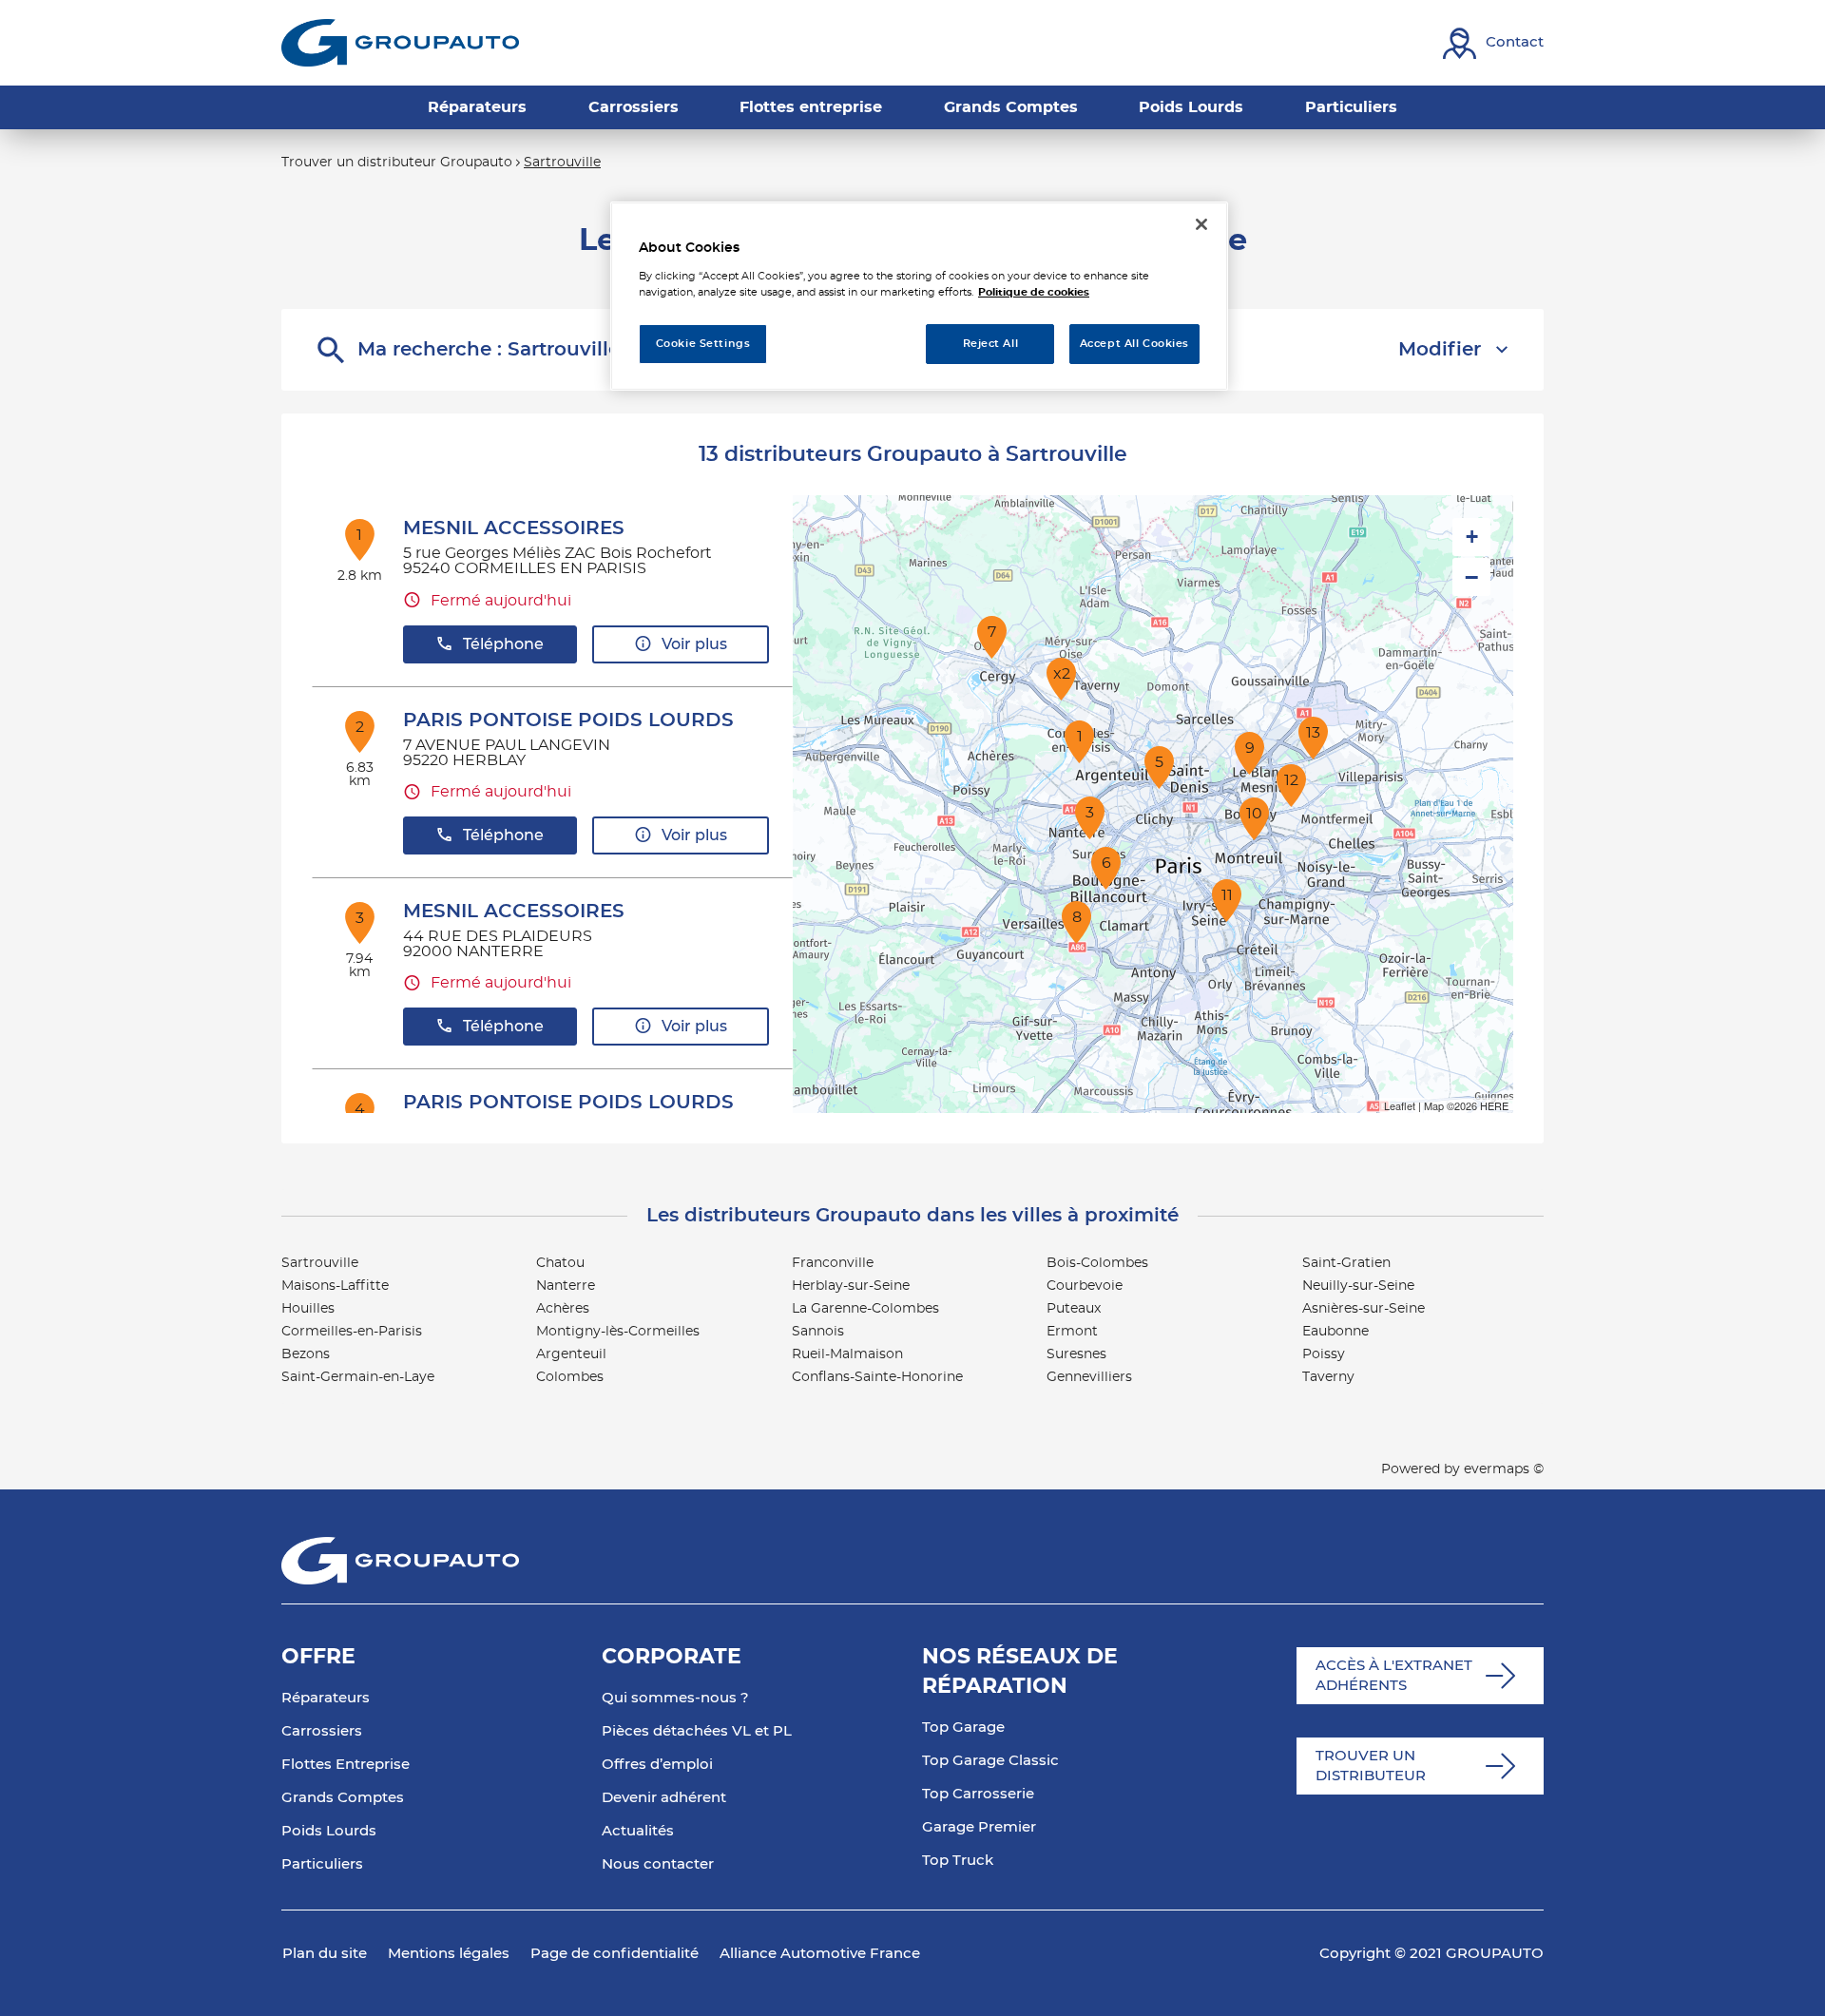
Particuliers (322, 1864)
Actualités (638, 1831)
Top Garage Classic (990, 1761)
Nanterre (566, 1286)
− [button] (1471, 577)
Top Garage (963, 1728)
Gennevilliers (1089, 1377)
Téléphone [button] (503, 644)
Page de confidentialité (615, 1954)
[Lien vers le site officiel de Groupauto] (400, 43)
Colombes (570, 1377)
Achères (563, 1309)
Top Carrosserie (978, 1794)
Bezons (306, 1354)
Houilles (308, 1309)
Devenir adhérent (664, 1798)
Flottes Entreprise (346, 1765)
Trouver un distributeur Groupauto (397, 163)
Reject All (991, 344)
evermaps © (1504, 1469)
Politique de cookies (1034, 292)
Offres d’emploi (657, 1765)
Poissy (1324, 1354)
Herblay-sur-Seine (851, 1286)
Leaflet (1400, 1105)
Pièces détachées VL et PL (697, 1731)
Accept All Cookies (1134, 344)
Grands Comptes (343, 1798)
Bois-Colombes (1097, 1263)
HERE (1494, 1105)
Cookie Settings (703, 344)
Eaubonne (1335, 1332)
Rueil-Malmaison (847, 1354)
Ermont (1072, 1332)
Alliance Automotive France (820, 1954)
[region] (919, 296)
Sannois (818, 1332)
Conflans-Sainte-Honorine (877, 1377)
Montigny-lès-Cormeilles (618, 1332)
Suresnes (1076, 1354)
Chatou (560, 1263)
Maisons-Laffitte (335, 1286)
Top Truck (958, 1861)
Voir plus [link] (694, 644)
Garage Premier (979, 1827)
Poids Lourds (329, 1831)
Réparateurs (326, 1698)
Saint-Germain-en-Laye (358, 1377)
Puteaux (1074, 1309)
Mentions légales (449, 1954)
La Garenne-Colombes (865, 1309)
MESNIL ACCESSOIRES (514, 528)
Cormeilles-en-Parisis (352, 1332)
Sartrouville (320, 1263)
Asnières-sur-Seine (1364, 1309)
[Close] (1201, 224)
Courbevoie (1085, 1286)
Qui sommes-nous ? (675, 1698)
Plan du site (325, 1954)
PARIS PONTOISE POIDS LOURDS (568, 720)
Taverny (1328, 1377)
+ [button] (1472, 537)
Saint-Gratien (1346, 1263)
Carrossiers (322, 1731)
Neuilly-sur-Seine (1358, 1286)
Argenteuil (571, 1354)
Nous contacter (658, 1864)
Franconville (833, 1263)
